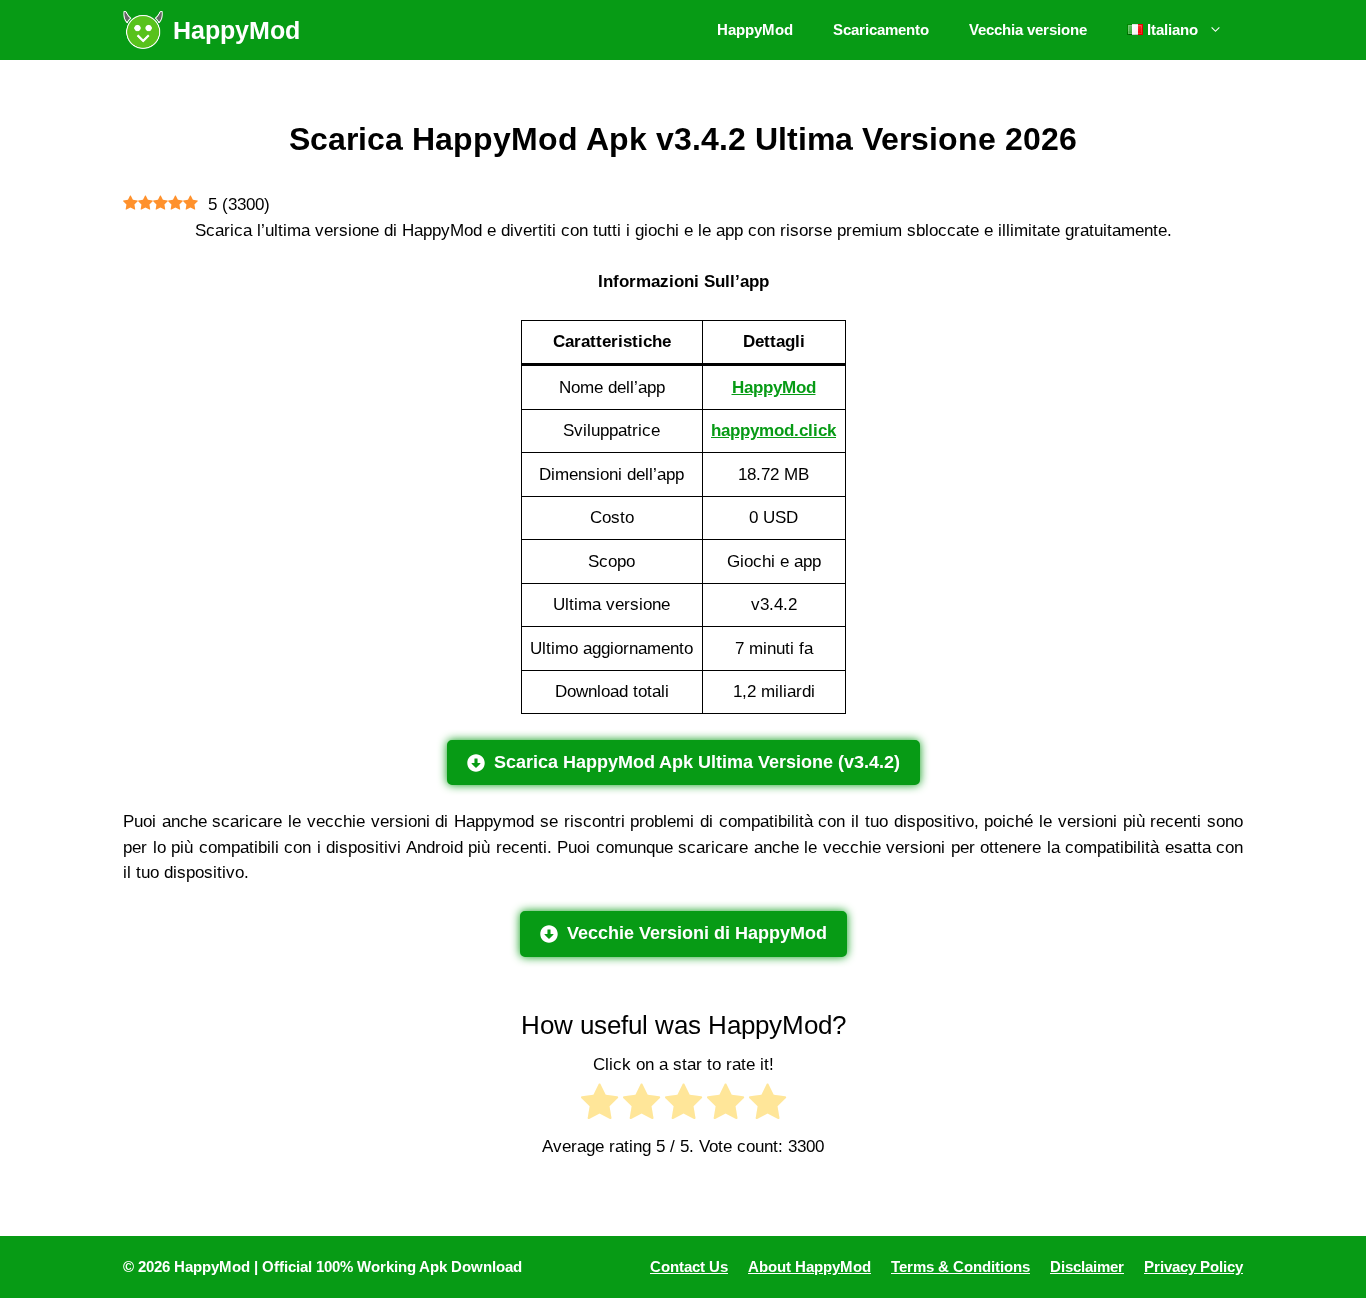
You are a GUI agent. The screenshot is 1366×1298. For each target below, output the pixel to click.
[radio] (599, 1105)
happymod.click (773, 430)
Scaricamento (881, 29)
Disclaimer (1087, 1266)
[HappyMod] (143, 30)
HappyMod (236, 30)
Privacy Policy (1193, 1266)
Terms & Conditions (960, 1266)
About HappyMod (809, 1266)
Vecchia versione (1028, 29)
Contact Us (689, 1266)
